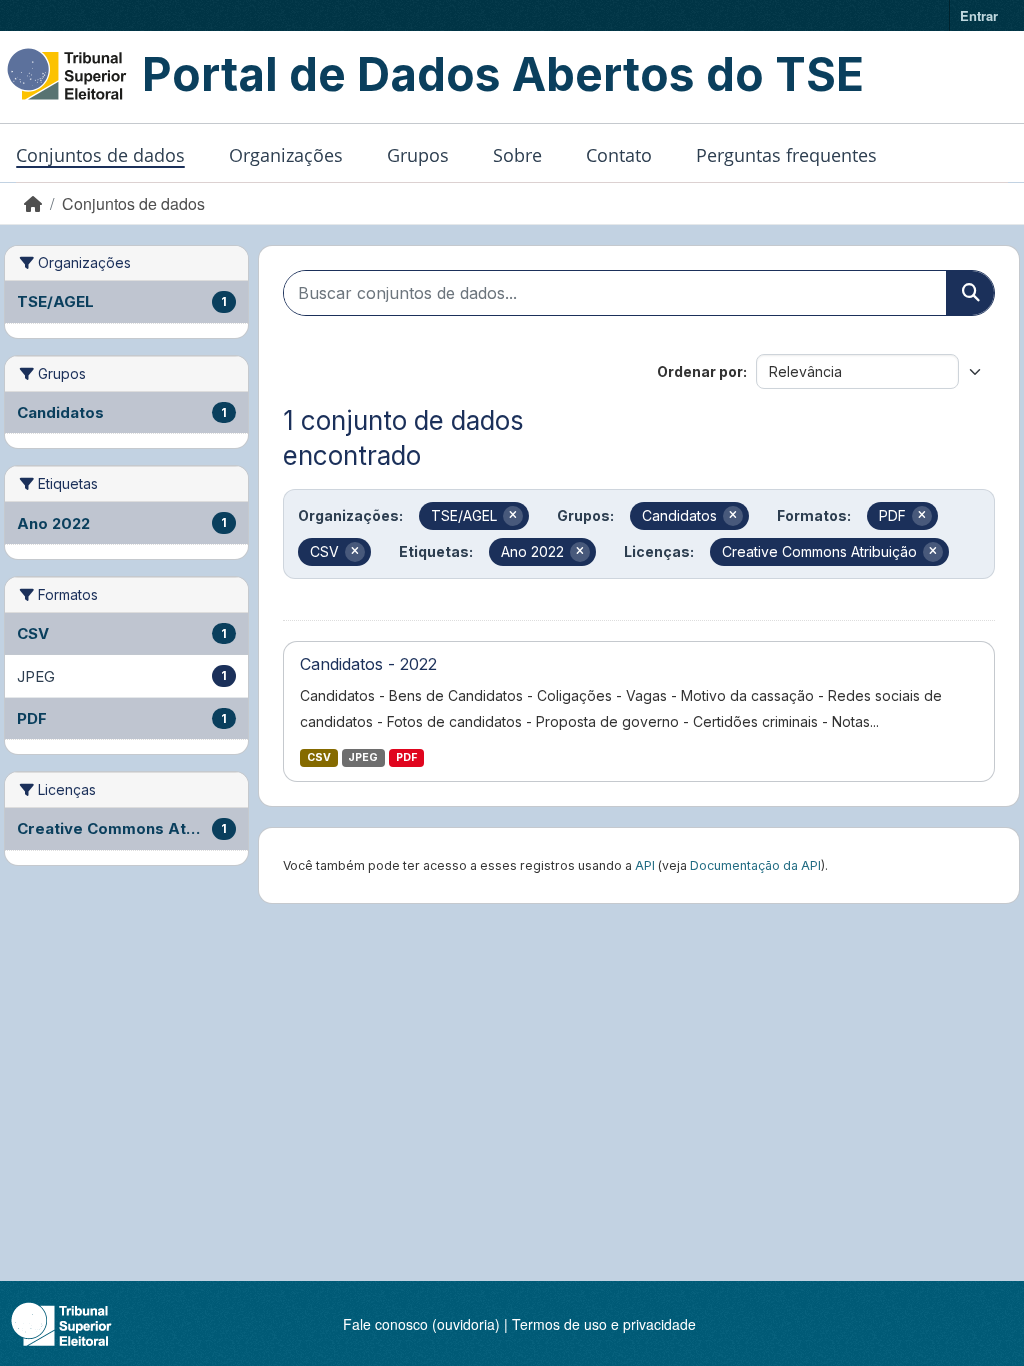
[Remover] (513, 516)
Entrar (979, 15)
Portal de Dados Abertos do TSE (503, 74)
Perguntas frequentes (786, 155)
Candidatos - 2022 (368, 664)
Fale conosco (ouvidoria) (421, 1324)
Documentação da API (755, 865)
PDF (406, 757)
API (645, 865)
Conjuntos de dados (100, 155)
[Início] (33, 203)
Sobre (517, 155)
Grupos (418, 155)
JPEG (363, 757)
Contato (619, 155)
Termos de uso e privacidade (604, 1324)
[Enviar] (970, 293)
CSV (319, 757)
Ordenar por (700, 371)
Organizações (286, 155)
